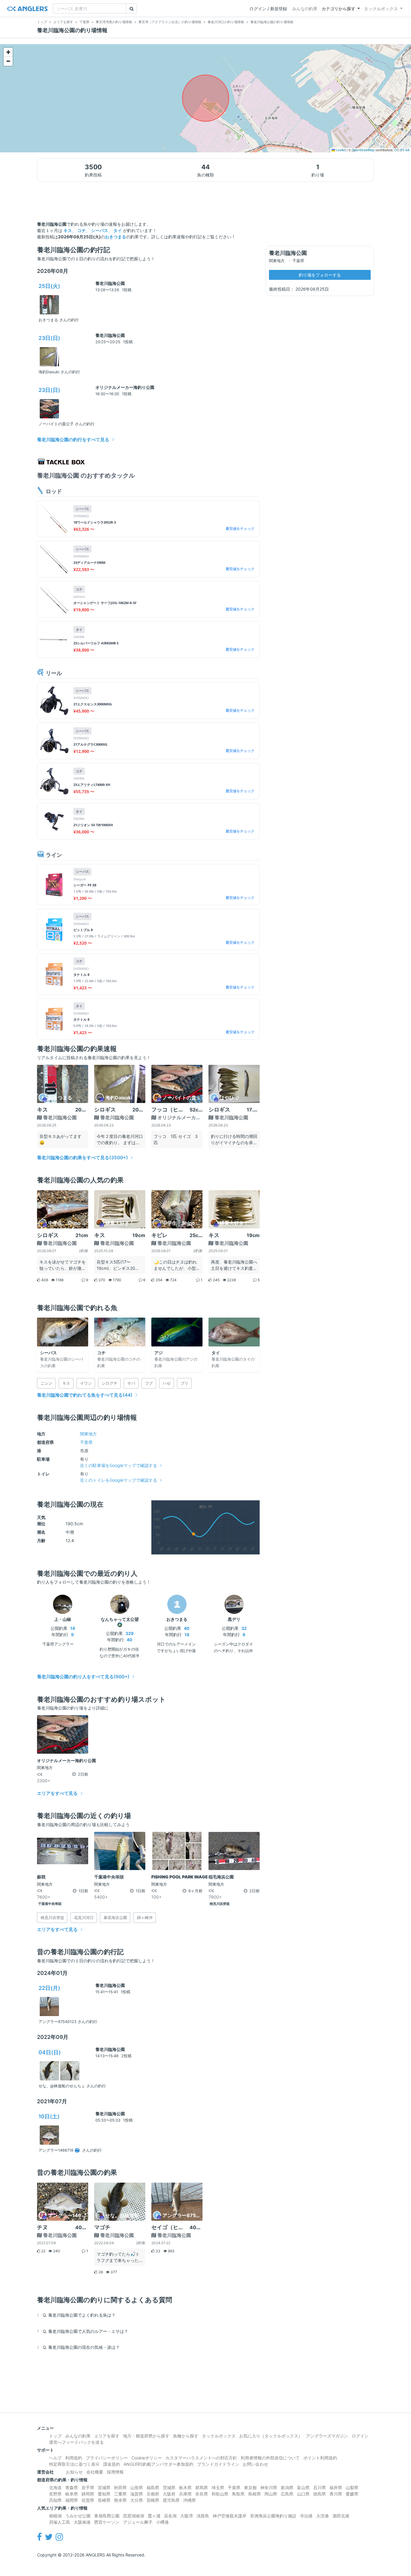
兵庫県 (185, 2494)
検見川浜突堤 (220, 1904)
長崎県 (104, 2500)
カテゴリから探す (338, 9)
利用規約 (74, 2458)
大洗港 (323, 2516)
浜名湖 (170, 2516)
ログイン (360, 2436)
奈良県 (202, 2494)
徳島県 (320, 2494)
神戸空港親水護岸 (230, 2516)
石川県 (320, 2487)
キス (68, 230)
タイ (118, 230)
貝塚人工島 (60, 2522)
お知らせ (74, 2472)
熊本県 (120, 2500)
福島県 (153, 2487)
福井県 (336, 2487)
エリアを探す (107, 2436)
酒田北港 (341, 2516)
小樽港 (162, 2522)
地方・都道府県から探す (146, 2436)
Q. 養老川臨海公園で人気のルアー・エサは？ (85, 2331)
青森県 (72, 2487)
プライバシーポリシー (107, 2458)
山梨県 (352, 2487)
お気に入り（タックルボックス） (271, 2436)
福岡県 (72, 2500)
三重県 (120, 2494)
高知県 (55, 2500)
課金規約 (112, 2464)
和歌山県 (220, 2494)
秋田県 (120, 2487)
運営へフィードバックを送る (76, 2442)
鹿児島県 (171, 2500)
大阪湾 (187, 2516)
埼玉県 (218, 2487)
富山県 (303, 2487)
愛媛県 (352, 2494)
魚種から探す (186, 2436)
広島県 (287, 2494)
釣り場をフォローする (320, 275)
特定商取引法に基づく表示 (74, 2464)
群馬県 (202, 2487)
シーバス (100, 230)
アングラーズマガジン (327, 2436)
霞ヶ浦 (154, 2516)
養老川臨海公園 (110, 283)
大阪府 (169, 2494)
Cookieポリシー (147, 2458)
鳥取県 (238, 2494)
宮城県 (104, 2487)
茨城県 (169, 2487)
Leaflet (340, 150)
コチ (82, 230)
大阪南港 (82, 2522)
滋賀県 (137, 2494)
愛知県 (104, 2494)
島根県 (255, 2494)
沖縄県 (190, 2500)
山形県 (137, 2487)
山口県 (303, 2494)
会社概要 (95, 2472)
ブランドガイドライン (218, 2464)
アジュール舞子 (138, 2522)
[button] (8, 52)
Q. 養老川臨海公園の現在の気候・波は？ (81, 2347)
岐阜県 (72, 2494)
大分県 (137, 2500)
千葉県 (86, 1442)
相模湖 (55, 2516)
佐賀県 (88, 2500)
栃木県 (185, 2487)
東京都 (250, 2487)
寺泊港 (306, 2516)
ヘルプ (55, 2458)
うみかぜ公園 (78, 2516)
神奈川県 (269, 2487)
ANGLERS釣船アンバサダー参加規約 (159, 2464)
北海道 (55, 2487)
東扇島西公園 (107, 2516)
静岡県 (88, 2494)
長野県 (55, 2494)
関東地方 (88, 1434)
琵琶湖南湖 (134, 2516)
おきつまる (116, 237)
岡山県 (271, 2494)
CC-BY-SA (402, 150)
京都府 (153, 2494)
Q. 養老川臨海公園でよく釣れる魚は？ (79, 2315)
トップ (55, 2436)
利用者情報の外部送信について (270, 2458)
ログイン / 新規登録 (268, 9)
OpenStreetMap (363, 150)
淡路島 (203, 2516)
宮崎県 (153, 2500)
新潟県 (287, 2487)
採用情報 (115, 2472)
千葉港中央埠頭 (50, 1904)
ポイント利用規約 (320, 2458)
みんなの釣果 (305, 9)
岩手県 (88, 2487)
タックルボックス (381, 9)
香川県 (336, 2494)
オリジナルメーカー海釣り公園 (125, 387)
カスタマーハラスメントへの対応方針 (201, 2458)
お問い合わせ (255, 2464)
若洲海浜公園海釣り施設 (273, 2516)
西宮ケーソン (107, 2522)
